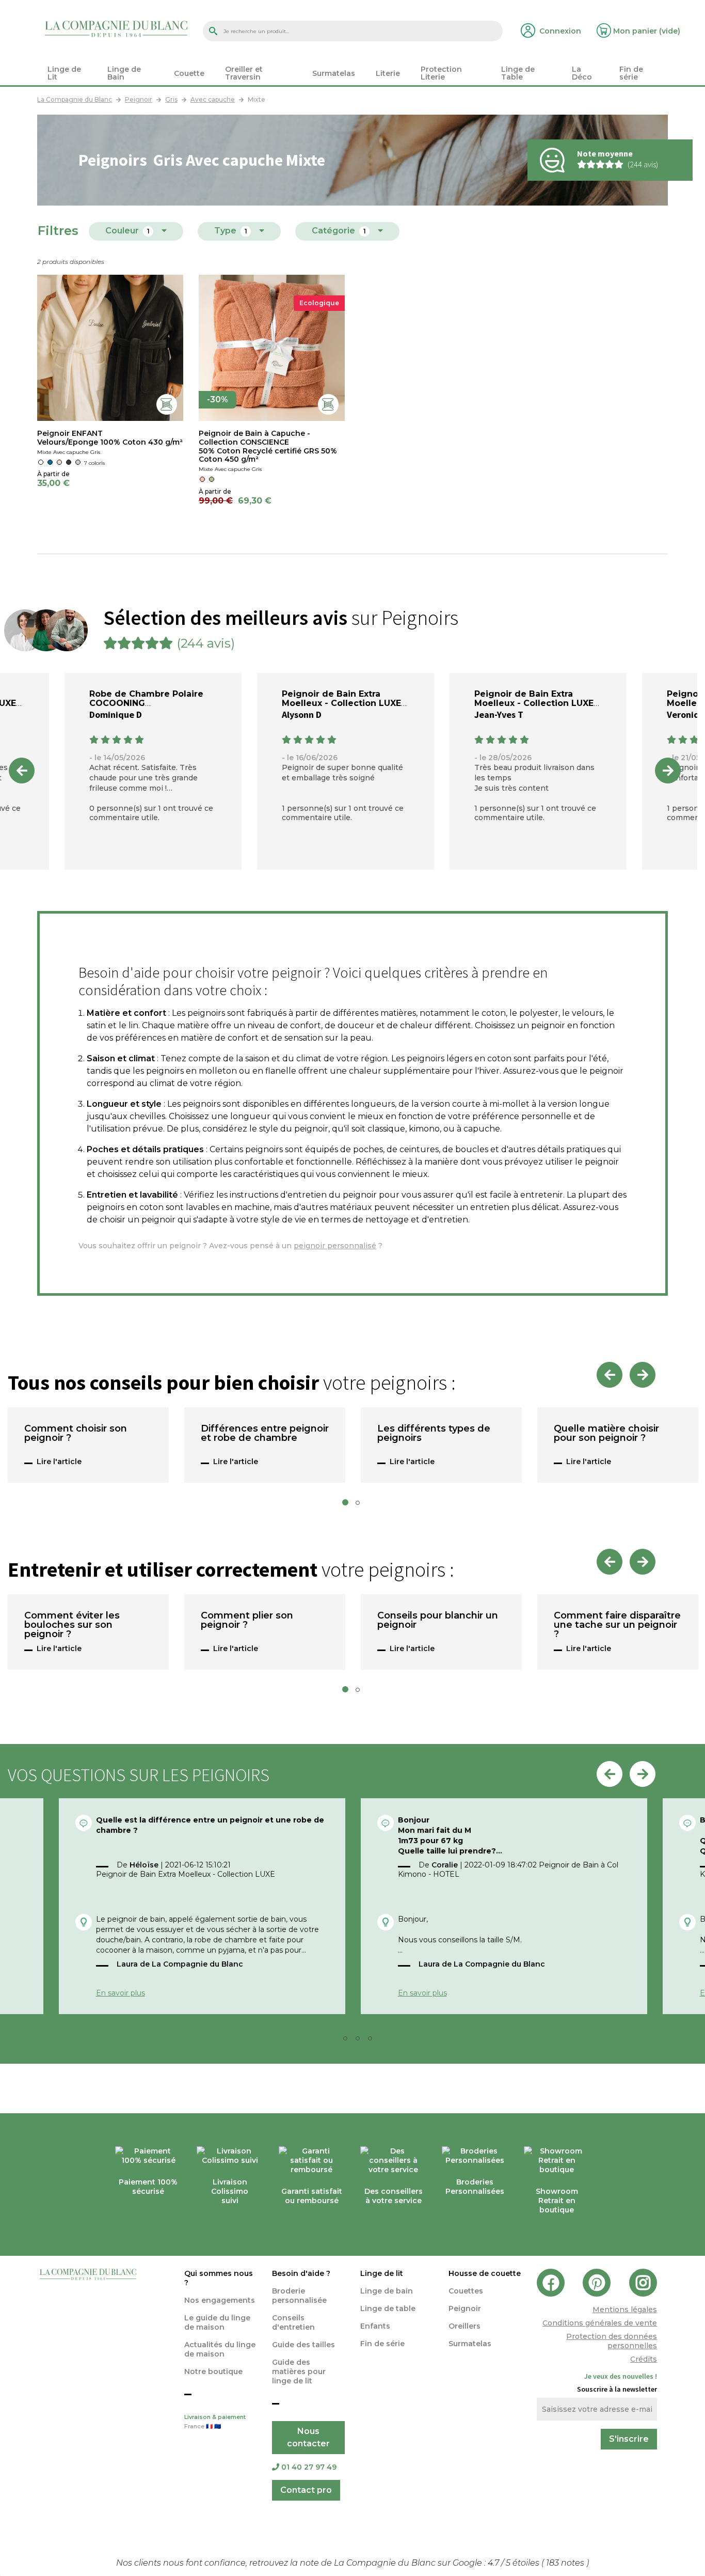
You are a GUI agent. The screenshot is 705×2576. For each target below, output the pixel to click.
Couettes (466, 2291)
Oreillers (464, 2326)
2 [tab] (361, 1505)
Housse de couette (485, 2273)
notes (566, 2563)
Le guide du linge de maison (217, 2322)
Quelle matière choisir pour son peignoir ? (606, 1434)
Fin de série (382, 2344)
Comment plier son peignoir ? (247, 1621)
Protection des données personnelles (612, 2341)
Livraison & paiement (215, 2422)
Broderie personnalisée (299, 2296)
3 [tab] (361, 2041)
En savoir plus (121, 1993)
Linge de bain (387, 2291)
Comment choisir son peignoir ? (76, 1434)
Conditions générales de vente (600, 2323)
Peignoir (465, 2308)
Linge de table (388, 2308)
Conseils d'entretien (293, 2322)
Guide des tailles (303, 2345)
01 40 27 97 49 (309, 2467)
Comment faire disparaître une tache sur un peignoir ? (617, 1625)
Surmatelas (470, 2344)
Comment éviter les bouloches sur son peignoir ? (72, 1625)
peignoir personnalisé (335, 1246)
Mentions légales (625, 2310)
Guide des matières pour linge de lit (299, 2371)
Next (668, 771)
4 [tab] (373, 2041)
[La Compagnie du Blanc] (116, 28)
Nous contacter (308, 2437)
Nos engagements (220, 2300)
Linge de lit (382, 2273)
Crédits (644, 2359)
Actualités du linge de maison (220, 2349)
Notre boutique (213, 2371)
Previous (22, 771)
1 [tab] (348, 1505)
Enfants (375, 2326)
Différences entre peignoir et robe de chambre (265, 1434)
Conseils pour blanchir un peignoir (438, 1621)
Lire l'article (59, 1462)
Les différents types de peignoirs (434, 1434)
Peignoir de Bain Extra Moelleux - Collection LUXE (341, 698)
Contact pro (306, 2490)
